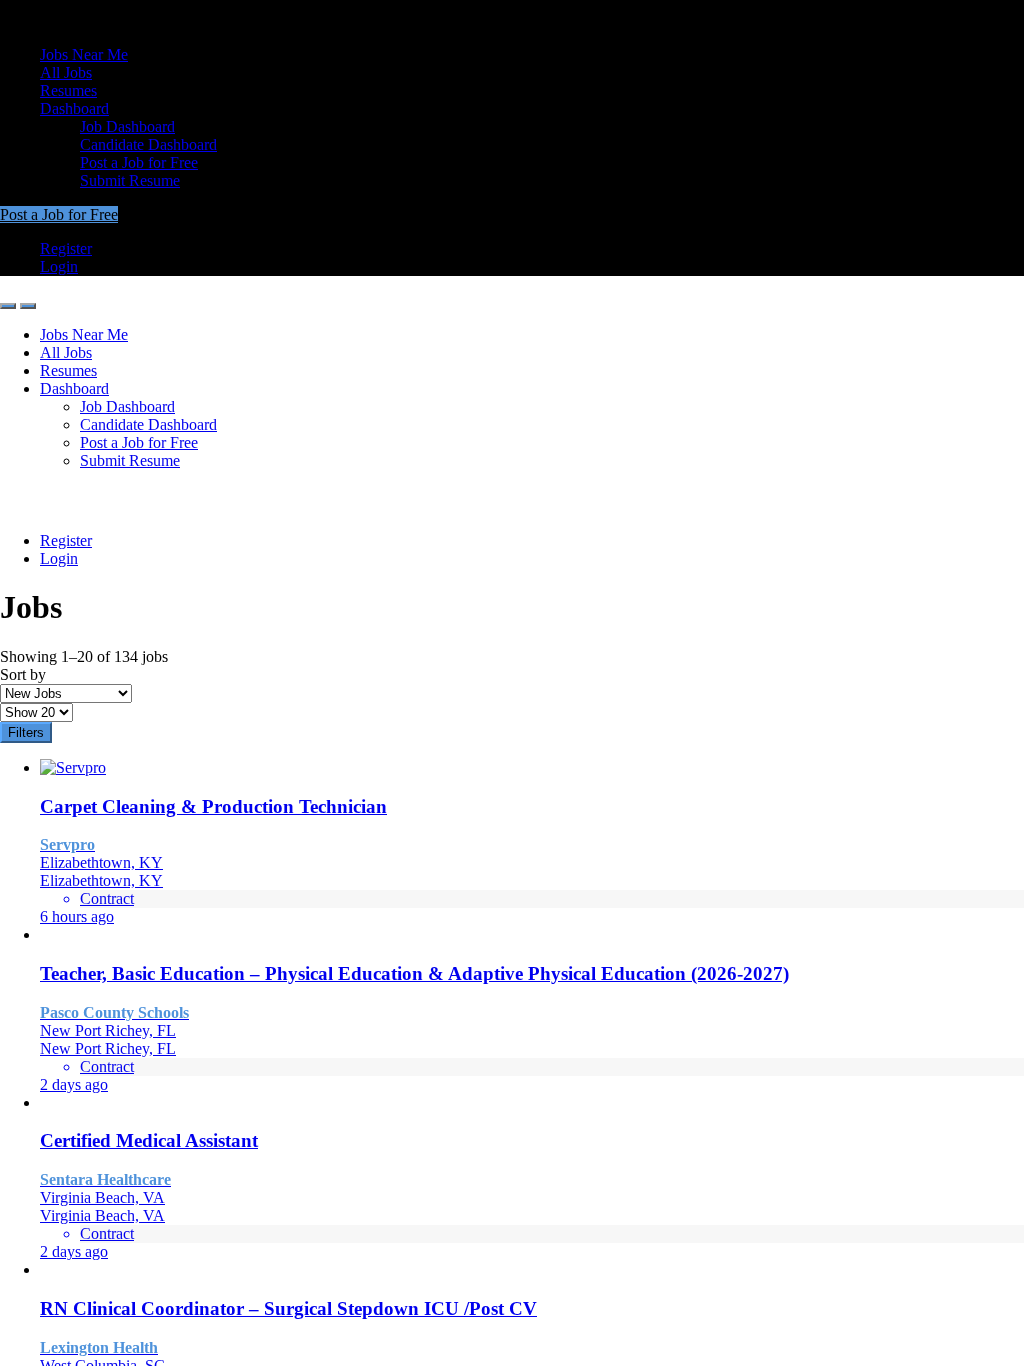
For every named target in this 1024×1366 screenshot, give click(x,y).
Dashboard (74, 108)
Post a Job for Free (139, 162)
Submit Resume (130, 180)
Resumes (68, 90)
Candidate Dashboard (148, 144)
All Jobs (66, 72)
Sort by (23, 674)
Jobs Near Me (84, 54)
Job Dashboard (127, 126)
